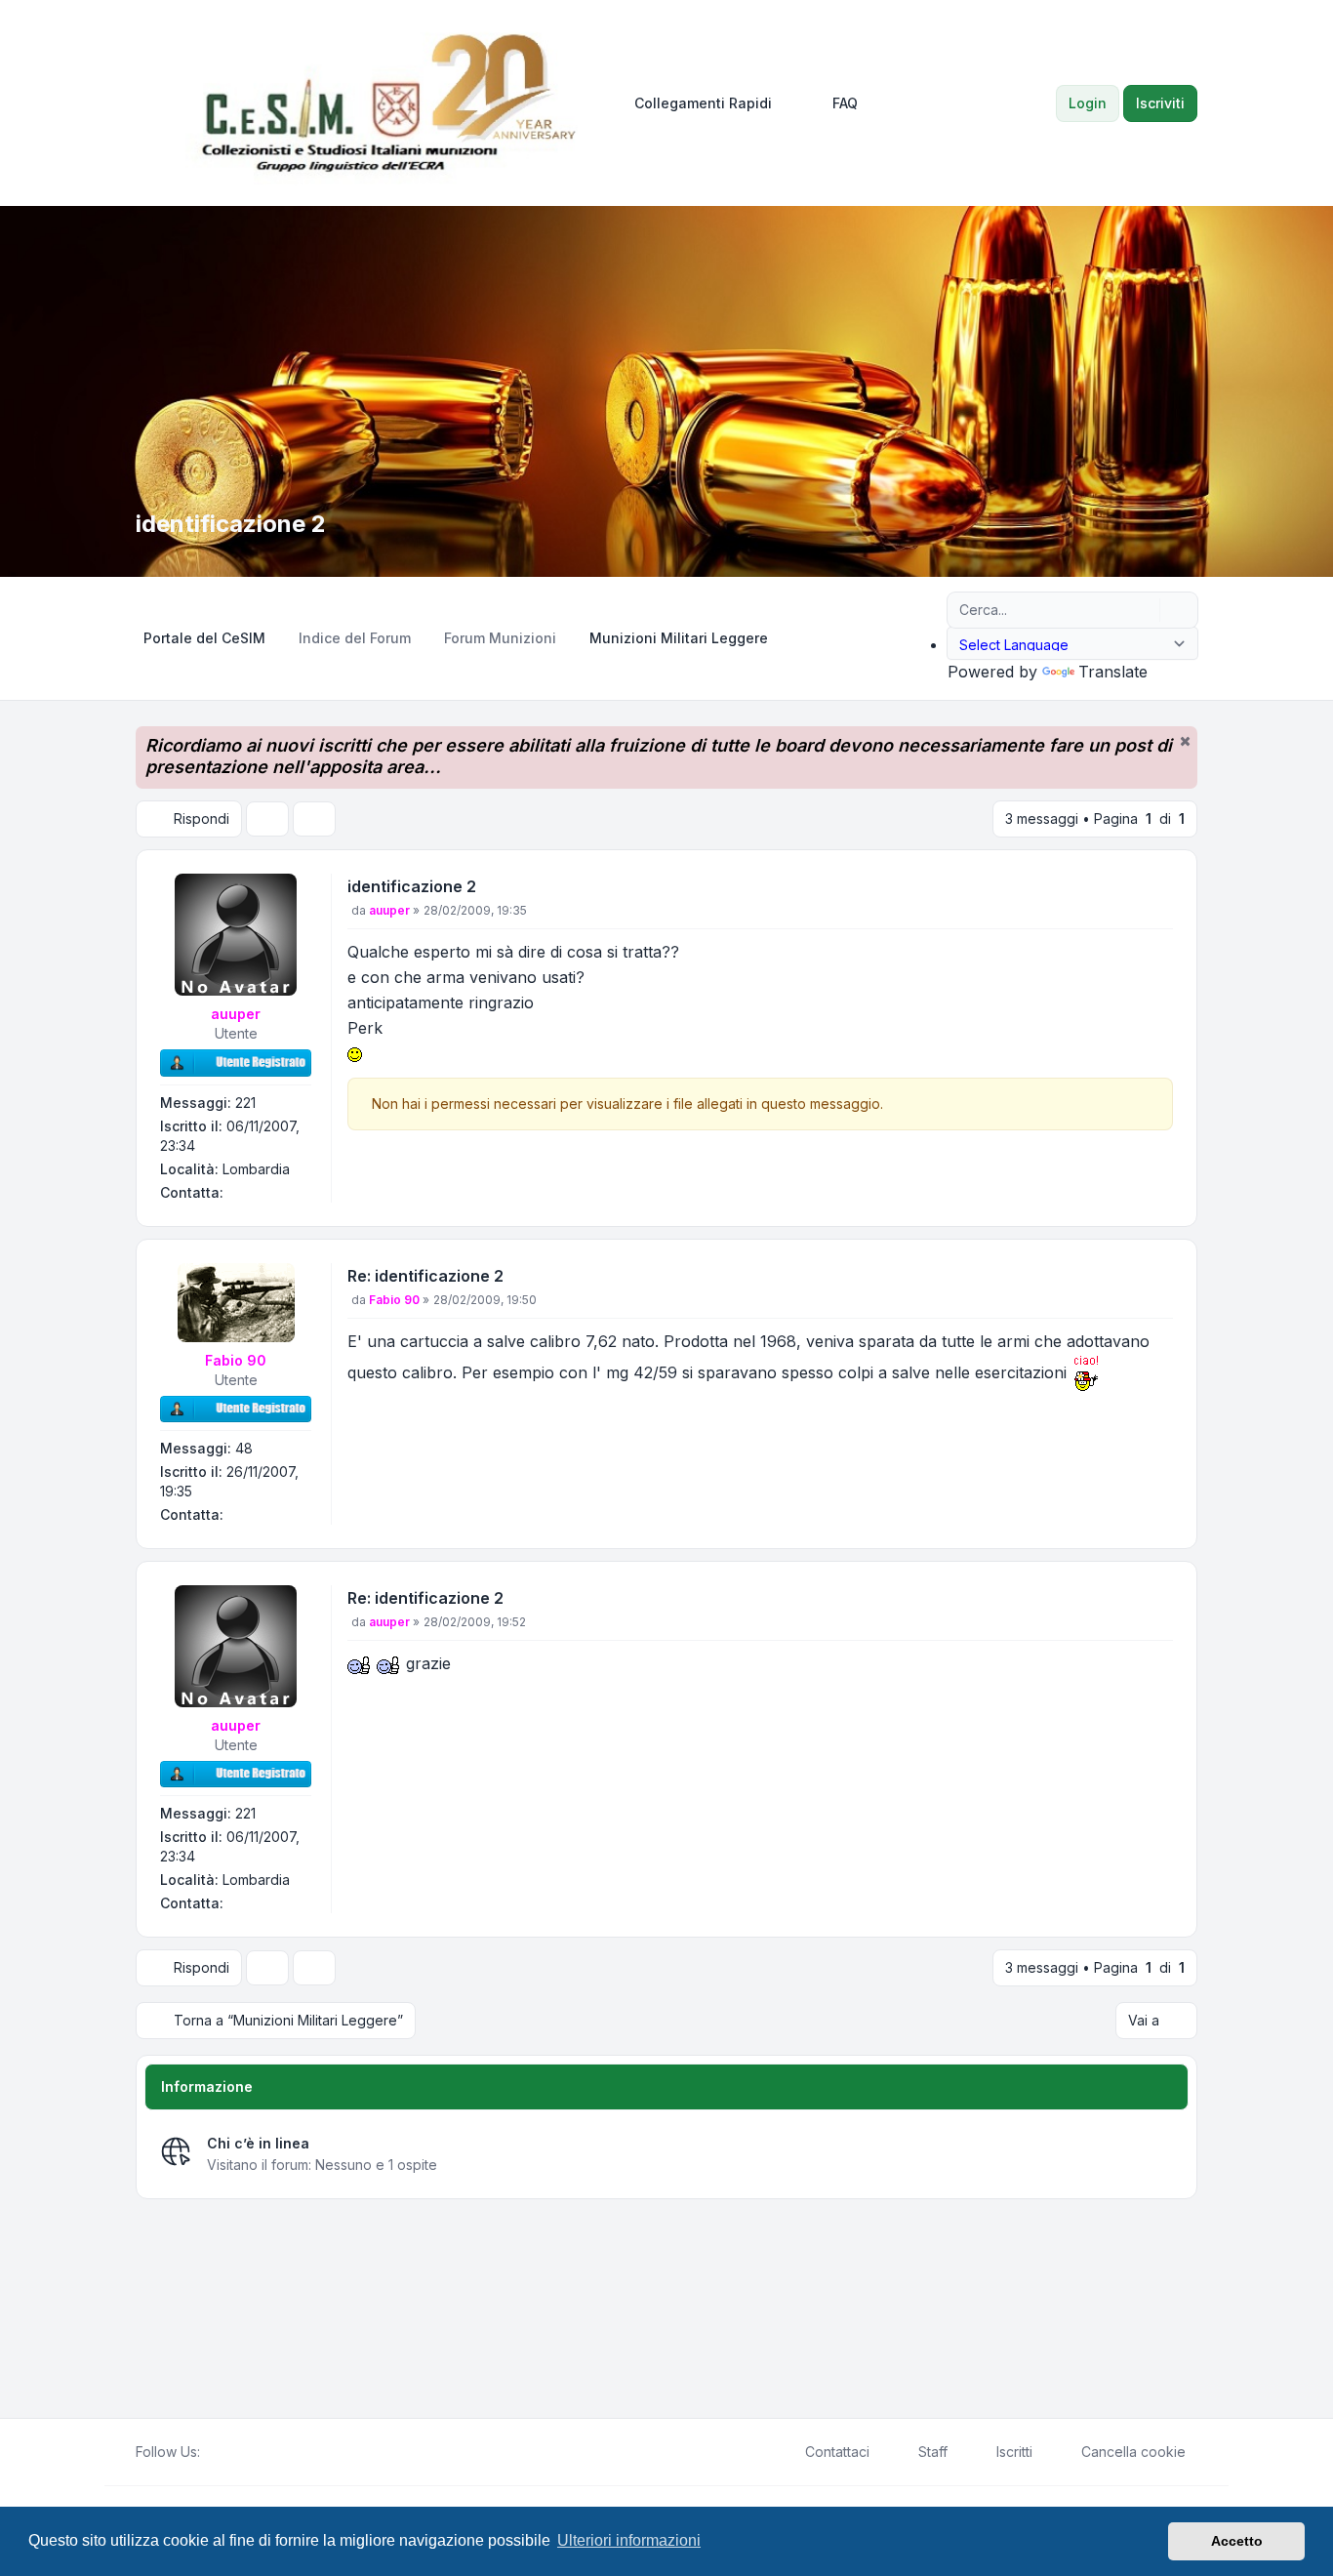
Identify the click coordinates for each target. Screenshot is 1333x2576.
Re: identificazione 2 (425, 1276)
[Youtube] (243, 2452)
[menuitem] (694, 103)
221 (245, 1103)
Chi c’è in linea (258, 2143)
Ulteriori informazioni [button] (629, 2540)
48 (244, 1448)
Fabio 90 (236, 1360)
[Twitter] (227, 2452)
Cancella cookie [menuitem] (1133, 2452)
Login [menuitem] (1088, 103)
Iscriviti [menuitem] (1160, 103)
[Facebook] (212, 2452)
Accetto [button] (1237, 2541)
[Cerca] (1143, 610)
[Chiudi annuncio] (1185, 741)
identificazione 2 (412, 886)
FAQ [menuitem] (845, 103)
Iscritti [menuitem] (1014, 2452)
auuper (236, 1014)
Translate (1113, 672)
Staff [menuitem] (933, 2452)
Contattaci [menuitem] (837, 2452)
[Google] (259, 2452)
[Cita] (1156, 890)
